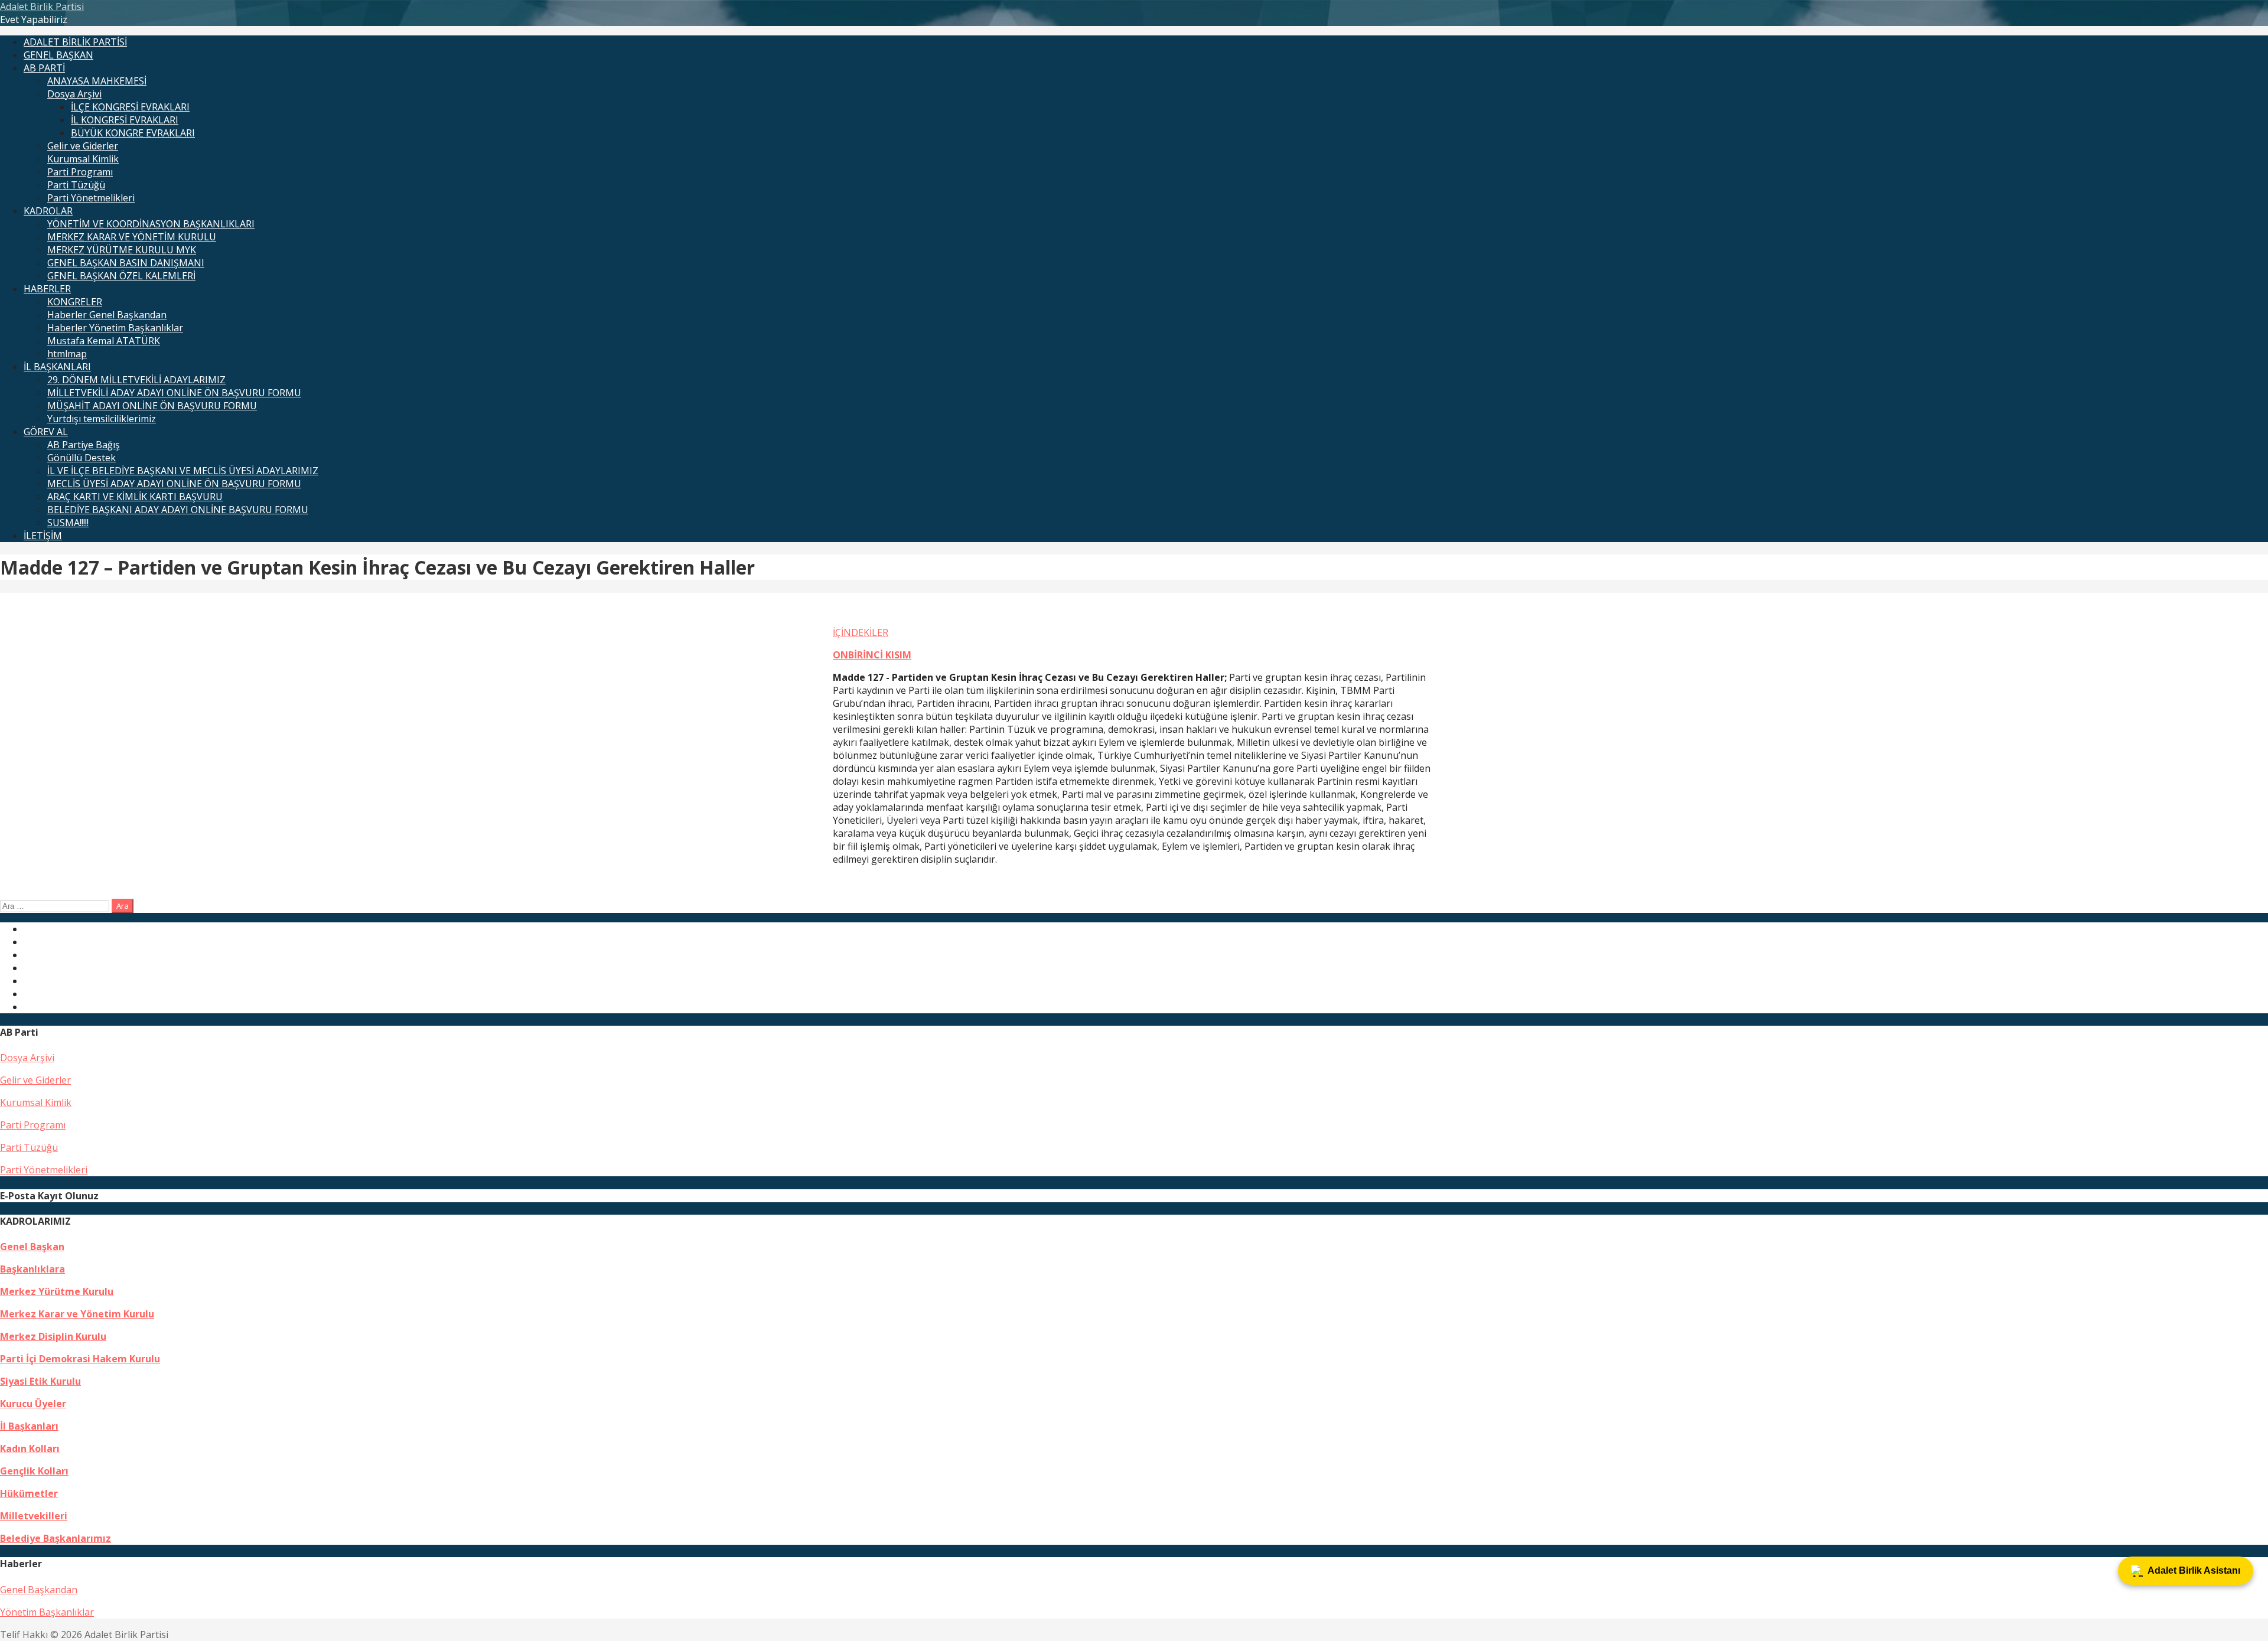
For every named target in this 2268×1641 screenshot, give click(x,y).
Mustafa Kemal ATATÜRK (104, 341)
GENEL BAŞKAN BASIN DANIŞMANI (126, 263)
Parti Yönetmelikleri (91, 198)
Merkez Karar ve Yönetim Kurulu (77, 1314)
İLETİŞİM (43, 536)
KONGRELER (75, 302)
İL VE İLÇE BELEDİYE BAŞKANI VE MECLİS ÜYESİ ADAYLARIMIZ (183, 471)
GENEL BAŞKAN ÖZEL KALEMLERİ (121, 276)
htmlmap (67, 354)
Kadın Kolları (30, 1448)
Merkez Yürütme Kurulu (57, 1291)
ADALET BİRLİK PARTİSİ (75, 42)
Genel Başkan (32, 1247)
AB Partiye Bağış (84, 445)
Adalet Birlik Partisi (42, 6)
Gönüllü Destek (82, 458)
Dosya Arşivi (74, 94)
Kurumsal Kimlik (83, 159)
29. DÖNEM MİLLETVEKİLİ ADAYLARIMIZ (136, 380)
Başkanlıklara (32, 1269)
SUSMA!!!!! (68, 523)
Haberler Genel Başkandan (107, 315)
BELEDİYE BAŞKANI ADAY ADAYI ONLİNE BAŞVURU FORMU (178, 510)
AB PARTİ (44, 68)
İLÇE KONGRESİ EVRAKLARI (130, 107)
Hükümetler (29, 1493)
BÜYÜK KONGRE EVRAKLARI (133, 133)
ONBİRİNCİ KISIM (872, 655)
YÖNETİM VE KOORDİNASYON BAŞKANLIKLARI (151, 224)
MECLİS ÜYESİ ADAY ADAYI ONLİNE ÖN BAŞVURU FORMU (174, 484)
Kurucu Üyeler (33, 1404)
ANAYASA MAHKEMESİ (97, 81)
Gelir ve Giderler (83, 146)
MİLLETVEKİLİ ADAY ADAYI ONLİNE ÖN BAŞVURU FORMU (174, 393)
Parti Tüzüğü (76, 185)
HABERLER (47, 289)
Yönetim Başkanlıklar (47, 1612)
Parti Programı (80, 172)
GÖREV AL (46, 432)
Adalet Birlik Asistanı (2194, 1570)
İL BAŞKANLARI (57, 367)
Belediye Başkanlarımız (56, 1538)
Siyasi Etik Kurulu (40, 1381)
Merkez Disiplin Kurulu (53, 1336)
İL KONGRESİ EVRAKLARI (125, 120)
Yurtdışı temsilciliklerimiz (102, 419)
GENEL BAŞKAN (58, 55)
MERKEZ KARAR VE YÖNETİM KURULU (132, 237)
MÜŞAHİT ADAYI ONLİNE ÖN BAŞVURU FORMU (152, 406)
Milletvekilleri (34, 1516)
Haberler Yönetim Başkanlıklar (115, 328)
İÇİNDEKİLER (861, 632)
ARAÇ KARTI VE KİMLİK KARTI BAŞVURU (135, 497)
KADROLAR (48, 211)
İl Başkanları (29, 1426)
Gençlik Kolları (34, 1471)
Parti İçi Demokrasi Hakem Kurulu (80, 1359)
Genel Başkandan (39, 1590)
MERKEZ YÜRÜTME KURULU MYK (122, 250)
